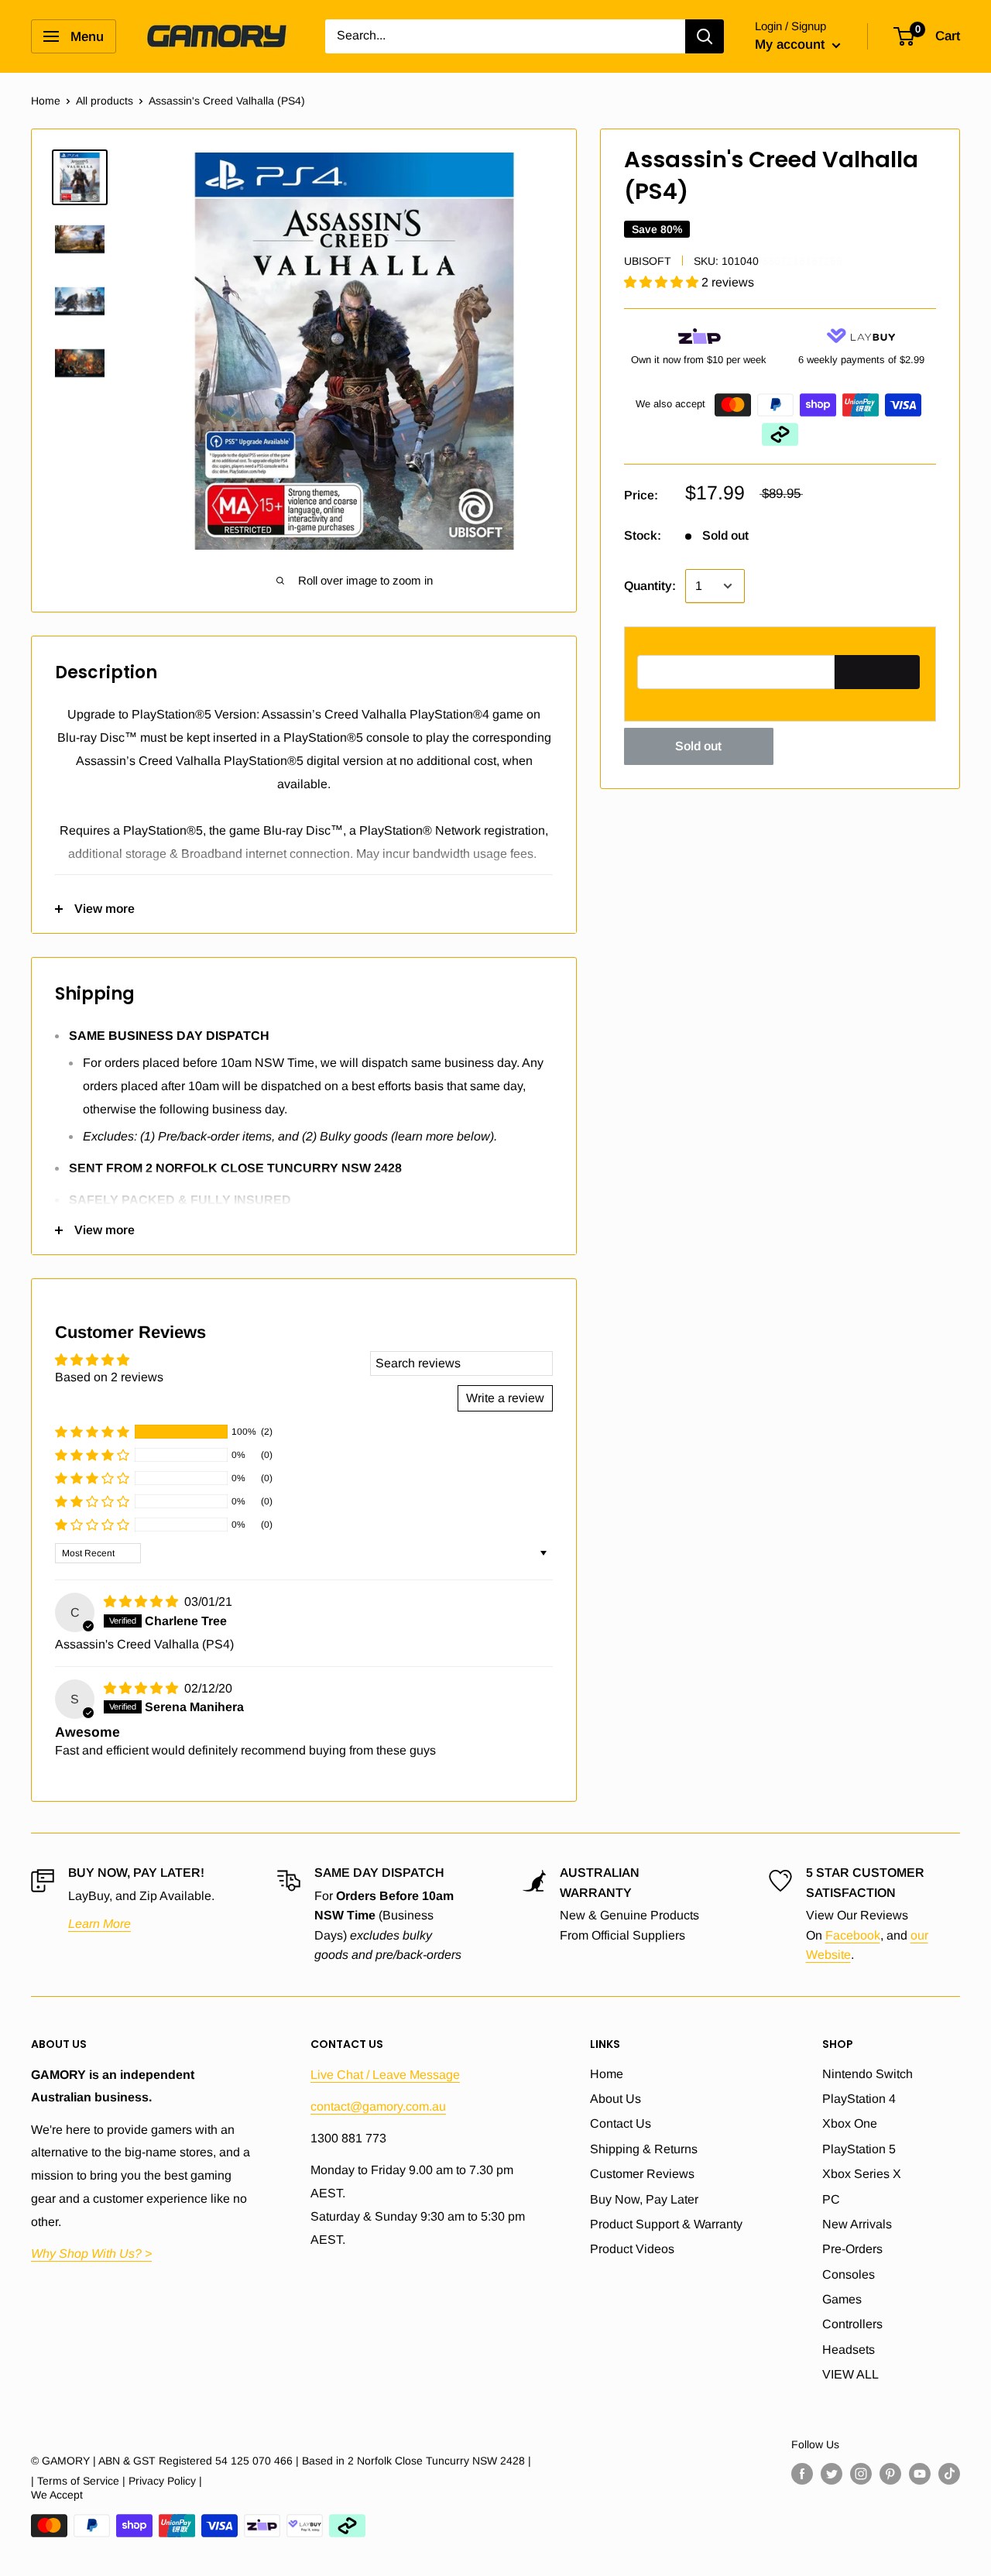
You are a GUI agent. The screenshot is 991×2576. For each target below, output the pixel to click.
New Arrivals (857, 2224)
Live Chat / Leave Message (385, 2075)
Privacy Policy (162, 2481)
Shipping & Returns (644, 2149)
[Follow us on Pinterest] (890, 2474)
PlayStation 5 (859, 2149)
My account (792, 45)
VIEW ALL (850, 2374)
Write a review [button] (505, 1398)
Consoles (849, 2274)
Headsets (849, 2350)
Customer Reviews (642, 2174)
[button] (663, 282)
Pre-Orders (852, 2249)
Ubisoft (648, 261)
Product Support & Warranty (666, 2224)
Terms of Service (78, 2481)
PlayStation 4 (859, 2099)
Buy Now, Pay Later (644, 2199)
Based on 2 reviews (109, 1377)
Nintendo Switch (868, 2074)
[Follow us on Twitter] (832, 2474)
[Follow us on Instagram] (861, 2474)
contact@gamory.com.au (378, 2106)
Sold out (698, 746)
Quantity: (650, 586)
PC (831, 2199)
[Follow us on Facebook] (802, 2474)
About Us (616, 2099)
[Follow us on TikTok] (949, 2474)
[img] (142, 1602)
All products (105, 101)
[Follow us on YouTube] (920, 2474)
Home (46, 101)
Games (842, 2299)
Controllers (852, 2324)
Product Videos (632, 2249)
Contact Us (621, 2123)
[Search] (705, 36)
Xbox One (850, 2123)
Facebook (853, 1935)
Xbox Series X (862, 2174)
